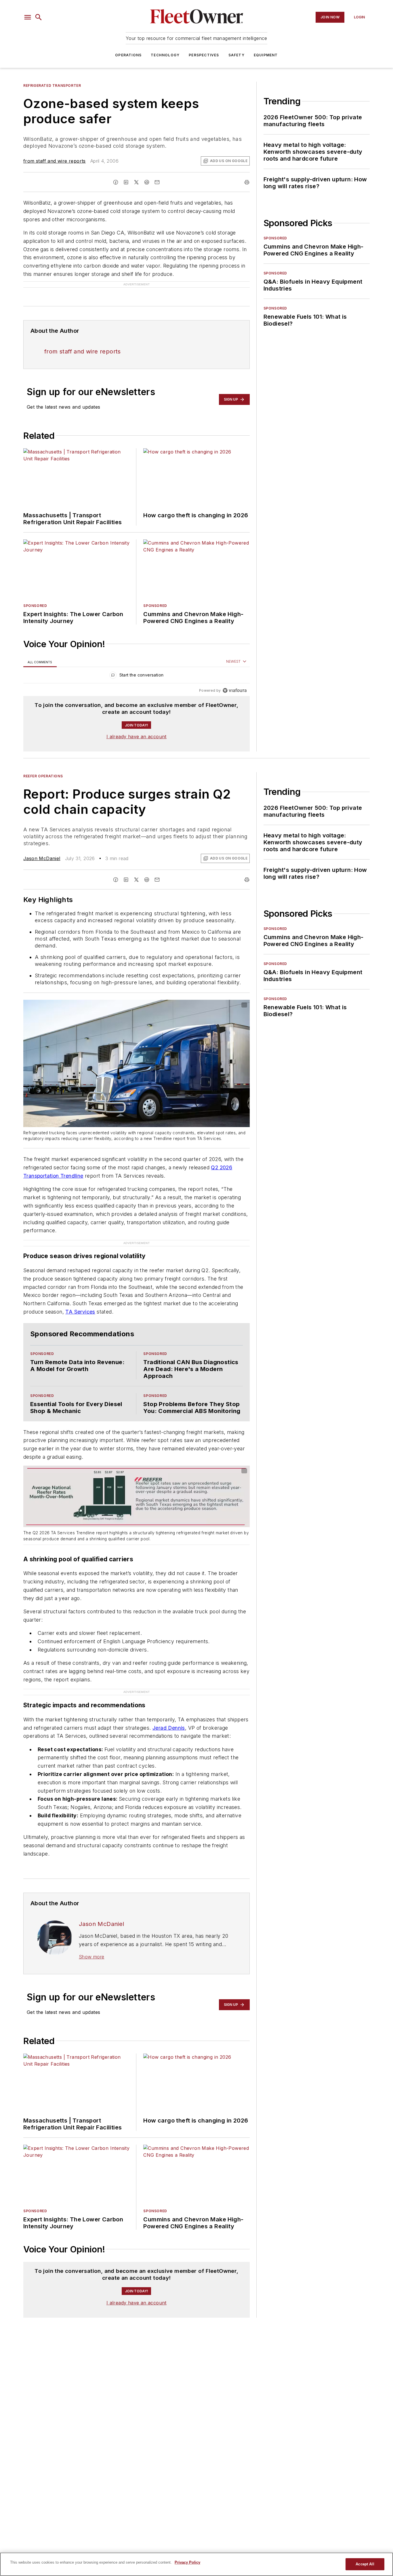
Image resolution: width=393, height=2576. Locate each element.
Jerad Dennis (169, 1728)
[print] (247, 182)
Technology (165, 55)
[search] (39, 17)
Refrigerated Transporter (52, 85)
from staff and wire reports (55, 161)
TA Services (80, 1312)
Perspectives (204, 55)
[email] (157, 182)
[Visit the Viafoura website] (235, 690)
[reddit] (147, 182)
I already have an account (137, 737)
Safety (236, 55)
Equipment (266, 55)
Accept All (365, 2564)
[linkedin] (126, 182)
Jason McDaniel (42, 858)
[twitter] (136, 182)
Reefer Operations (43, 776)
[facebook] (116, 182)
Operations (128, 55)
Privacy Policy (187, 2562)
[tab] (40, 662)
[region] (137, 676)
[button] (28, 17)
